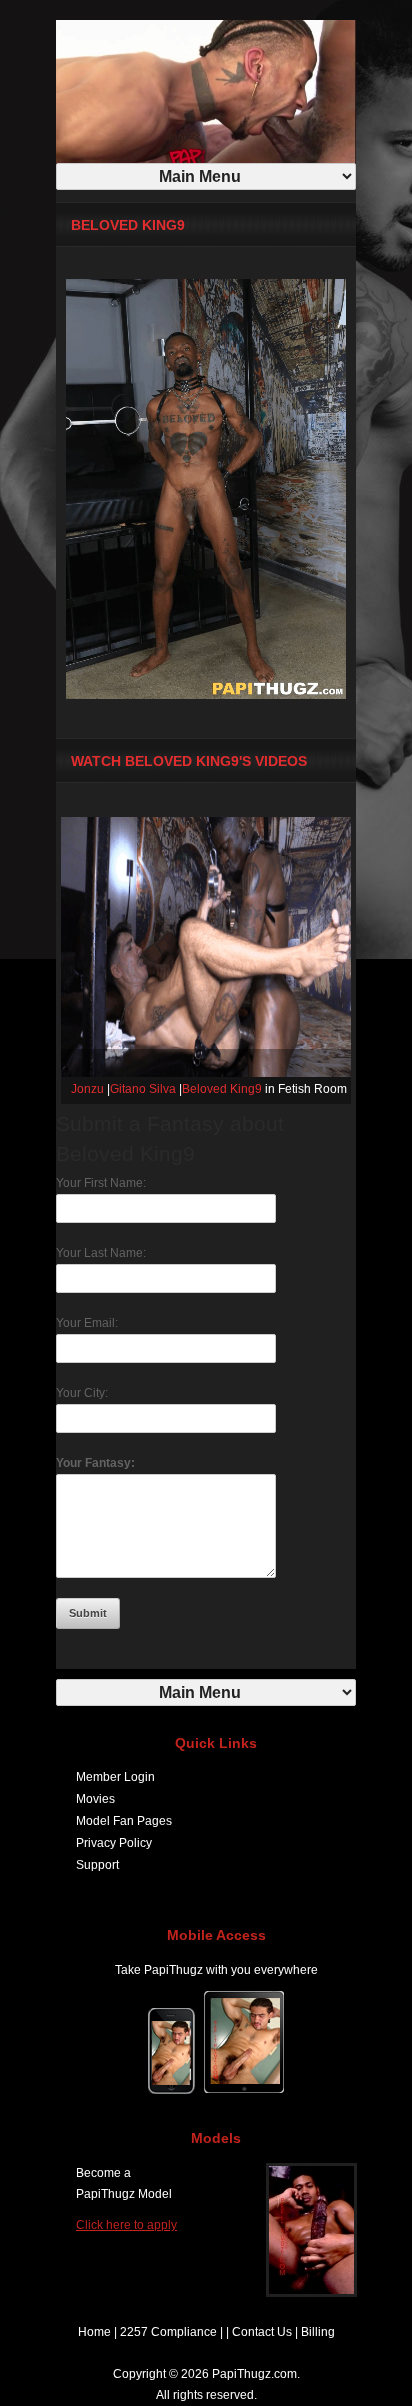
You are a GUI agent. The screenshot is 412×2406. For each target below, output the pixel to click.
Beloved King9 (222, 1089)
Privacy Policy (114, 1843)
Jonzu (87, 1089)
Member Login (115, 1777)
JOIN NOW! (244, 14)
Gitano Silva (143, 1089)
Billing (318, 2332)
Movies (95, 1799)
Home (94, 2332)
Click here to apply (126, 2225)
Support (97, 1865)
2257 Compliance (168, 2332)
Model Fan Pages (124, 1821)
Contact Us (262, 2332)
